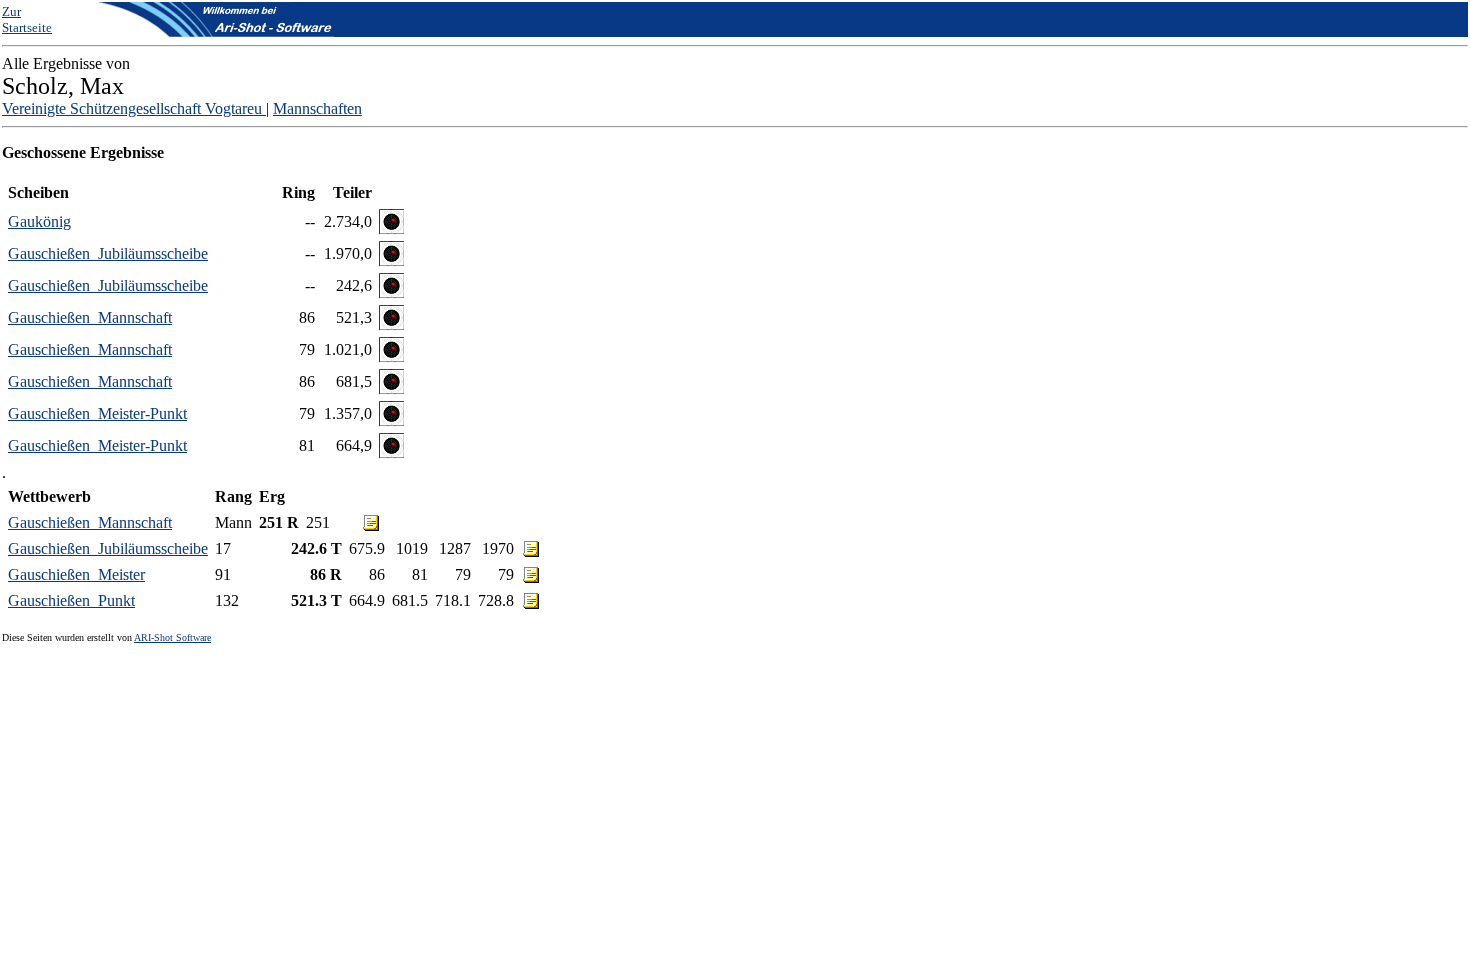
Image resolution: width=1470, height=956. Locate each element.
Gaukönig (39, 221)
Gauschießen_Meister (76, 574)
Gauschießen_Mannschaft (90, 317)
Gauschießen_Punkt (71, 600)
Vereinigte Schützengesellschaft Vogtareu (134, 108)
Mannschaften (317, 108)
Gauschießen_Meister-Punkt (97, 413)
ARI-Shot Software (172, 637)
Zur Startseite (27, 19)
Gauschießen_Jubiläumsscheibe (108, 253)
